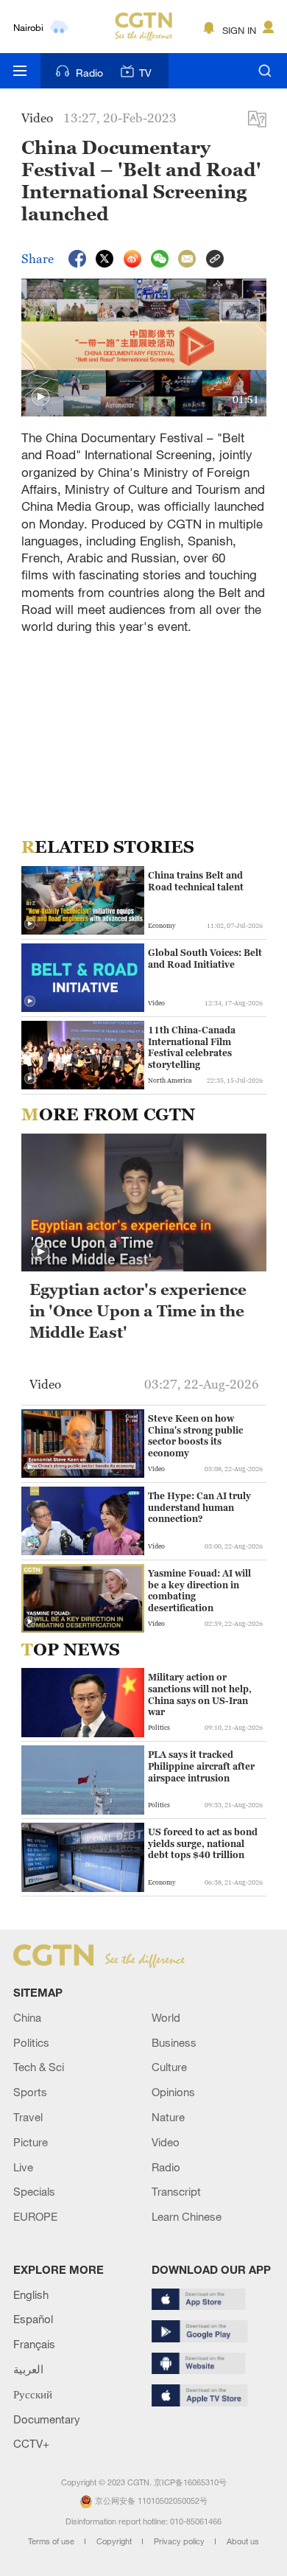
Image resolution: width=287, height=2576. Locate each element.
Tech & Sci (39, 2067)
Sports (30, 2092)
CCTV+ (31, 2443)
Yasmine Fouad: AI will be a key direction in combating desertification (199, 1591)
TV (145, 73)
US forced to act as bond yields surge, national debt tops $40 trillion (203, 1843)
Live (23, 2167)
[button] (40, 397)
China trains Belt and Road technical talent (196, 881)
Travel (28, 2117)
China (27, 2017)
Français (34, 2344)
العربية (28, 2369)
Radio (89, 73)
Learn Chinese (187, 2216)
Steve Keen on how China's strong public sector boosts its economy (195, 1436)
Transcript (176, 2191)
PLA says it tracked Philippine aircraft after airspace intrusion (201, 1766)
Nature (168, 2117)
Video (166, 2142)
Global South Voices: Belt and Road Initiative (205, 959)
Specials (34, 2191)
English (31, 2294)
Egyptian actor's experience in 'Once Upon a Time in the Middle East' (138, 1311)
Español (33, 2319)
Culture (169, 2067)
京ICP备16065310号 (190, 2482)
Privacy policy (180, 2541)
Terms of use (52, 2541)
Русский (33, 2394)
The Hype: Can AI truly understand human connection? (199, 1507)
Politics (31, 2042)
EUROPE (35, 2216)
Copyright (115, 2541)
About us (243, 2541)
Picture (31, 2142)
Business (174, 2042)
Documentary (47, 2419)
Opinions (173, 2092)
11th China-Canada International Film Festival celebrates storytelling (192, 1047)
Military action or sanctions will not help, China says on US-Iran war (200, 1694)
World (166, 2017)
